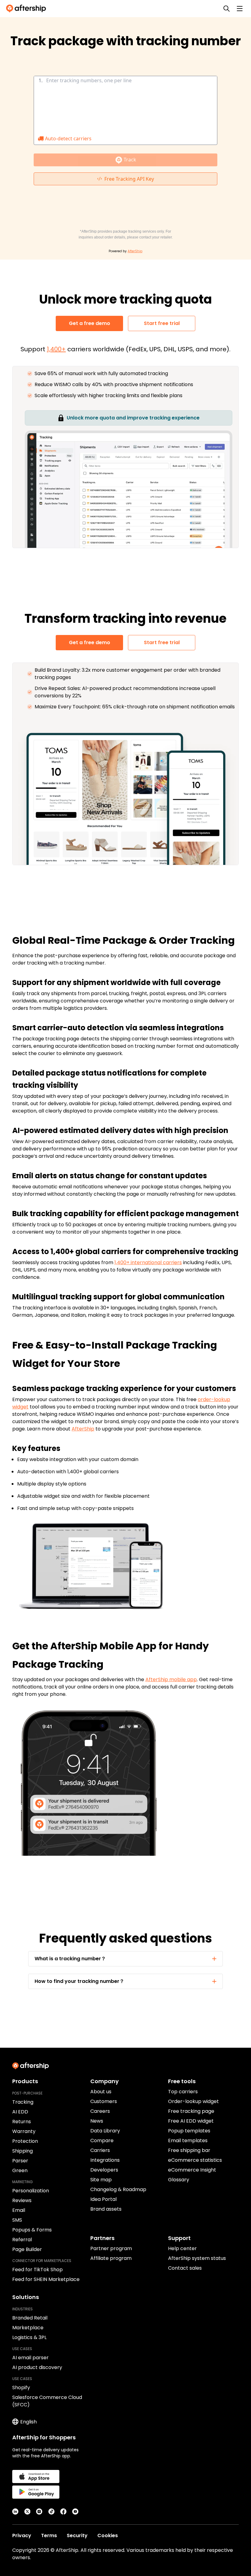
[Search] (227, 9)
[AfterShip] (28, 9)
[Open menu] (240, 9)
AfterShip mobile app (171, 1679)
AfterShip (83, 1429)
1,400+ (56, 349)
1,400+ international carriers (148, 1262)
